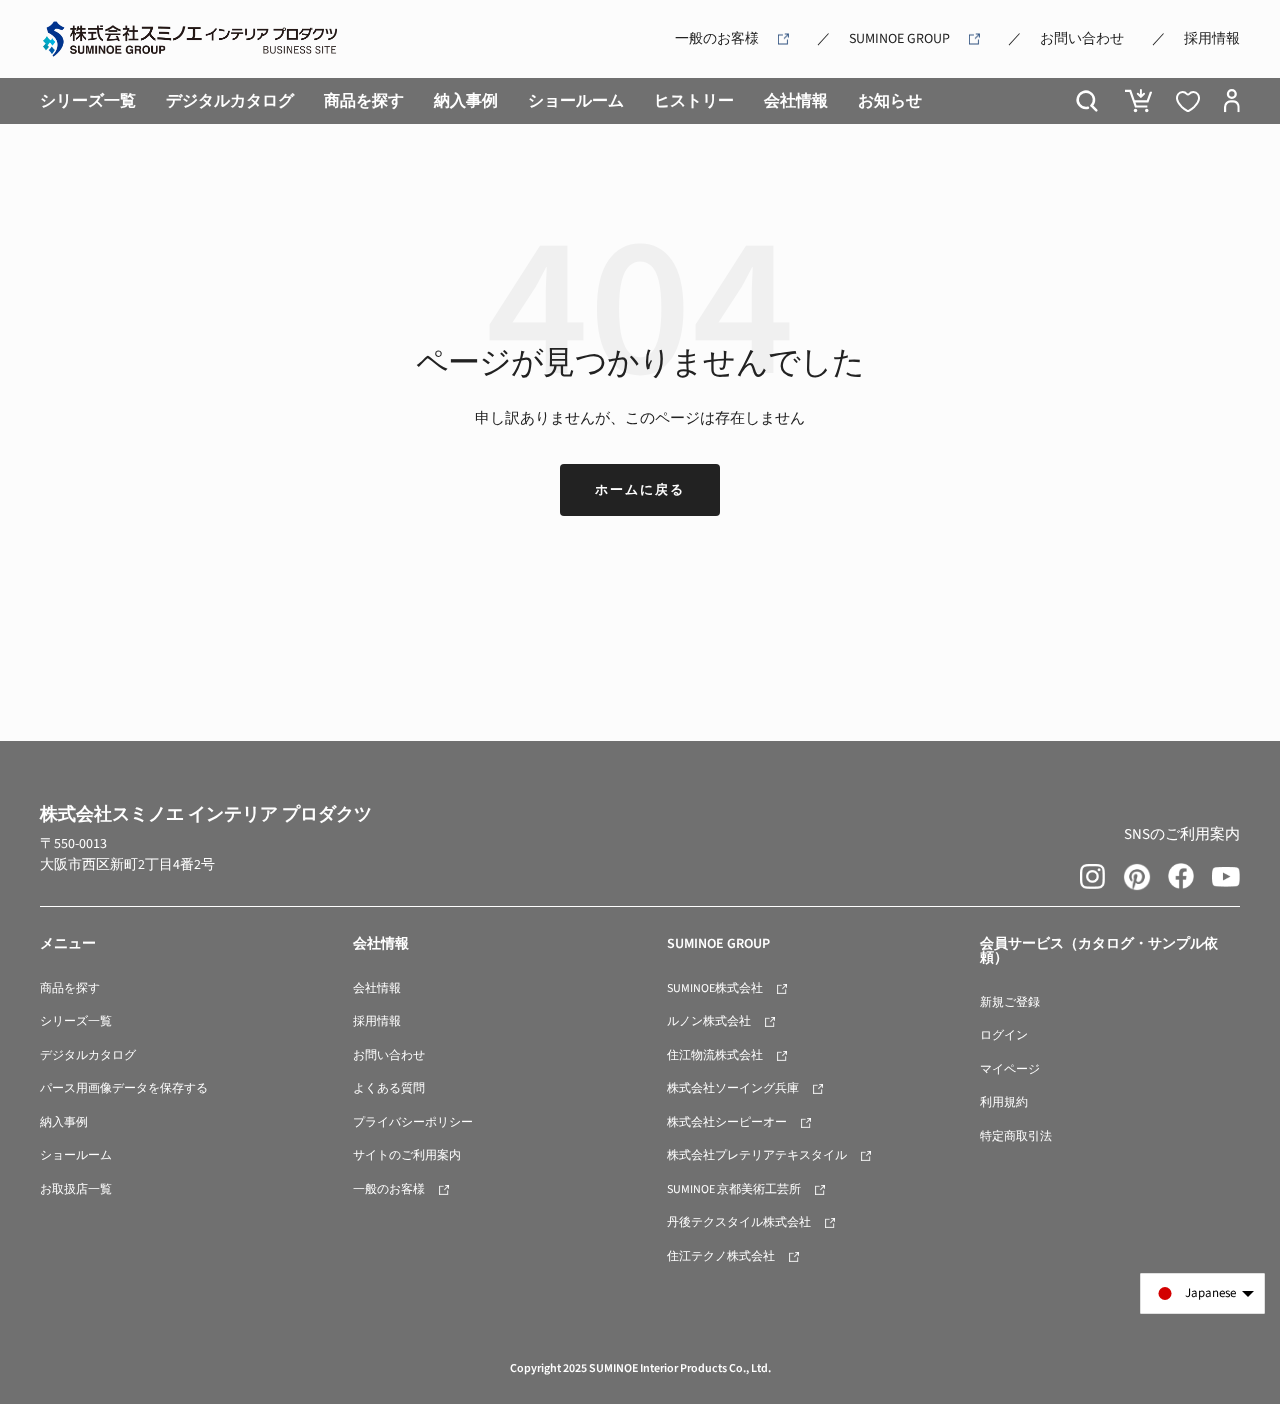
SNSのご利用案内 (1182, 834)
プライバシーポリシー (413, 1122)
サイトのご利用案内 (407, 1155)
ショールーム (576, 101)
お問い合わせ (1082, 39)
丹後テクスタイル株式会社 (739, 1222)
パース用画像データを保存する (124, 1088)
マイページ (1010, 1069)
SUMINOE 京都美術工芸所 (734, 1189)
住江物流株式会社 (715, 1055)
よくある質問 (389, 1088)
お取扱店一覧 (76, 1189)
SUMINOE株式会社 (715, 988)
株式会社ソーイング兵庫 (733, 1088)
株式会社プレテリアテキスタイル (757, 1155)
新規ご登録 (1010, 1002)
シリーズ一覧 (88, 101)
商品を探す (364, 101)
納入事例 (466, 101)
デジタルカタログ (230, 101)
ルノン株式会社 (709, 1021)
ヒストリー (694, 101)
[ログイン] (1232, 101)
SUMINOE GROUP (899, 39)
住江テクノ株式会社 (721, 1256)
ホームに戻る (640, 490)
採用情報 (1212, 39)
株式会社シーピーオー (727, 1122)
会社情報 (796, 101)
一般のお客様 (717, 39)
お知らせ (890, 101)
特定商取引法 (1016, 1136)
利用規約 (1004, 1102)
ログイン (1004, 1035)
